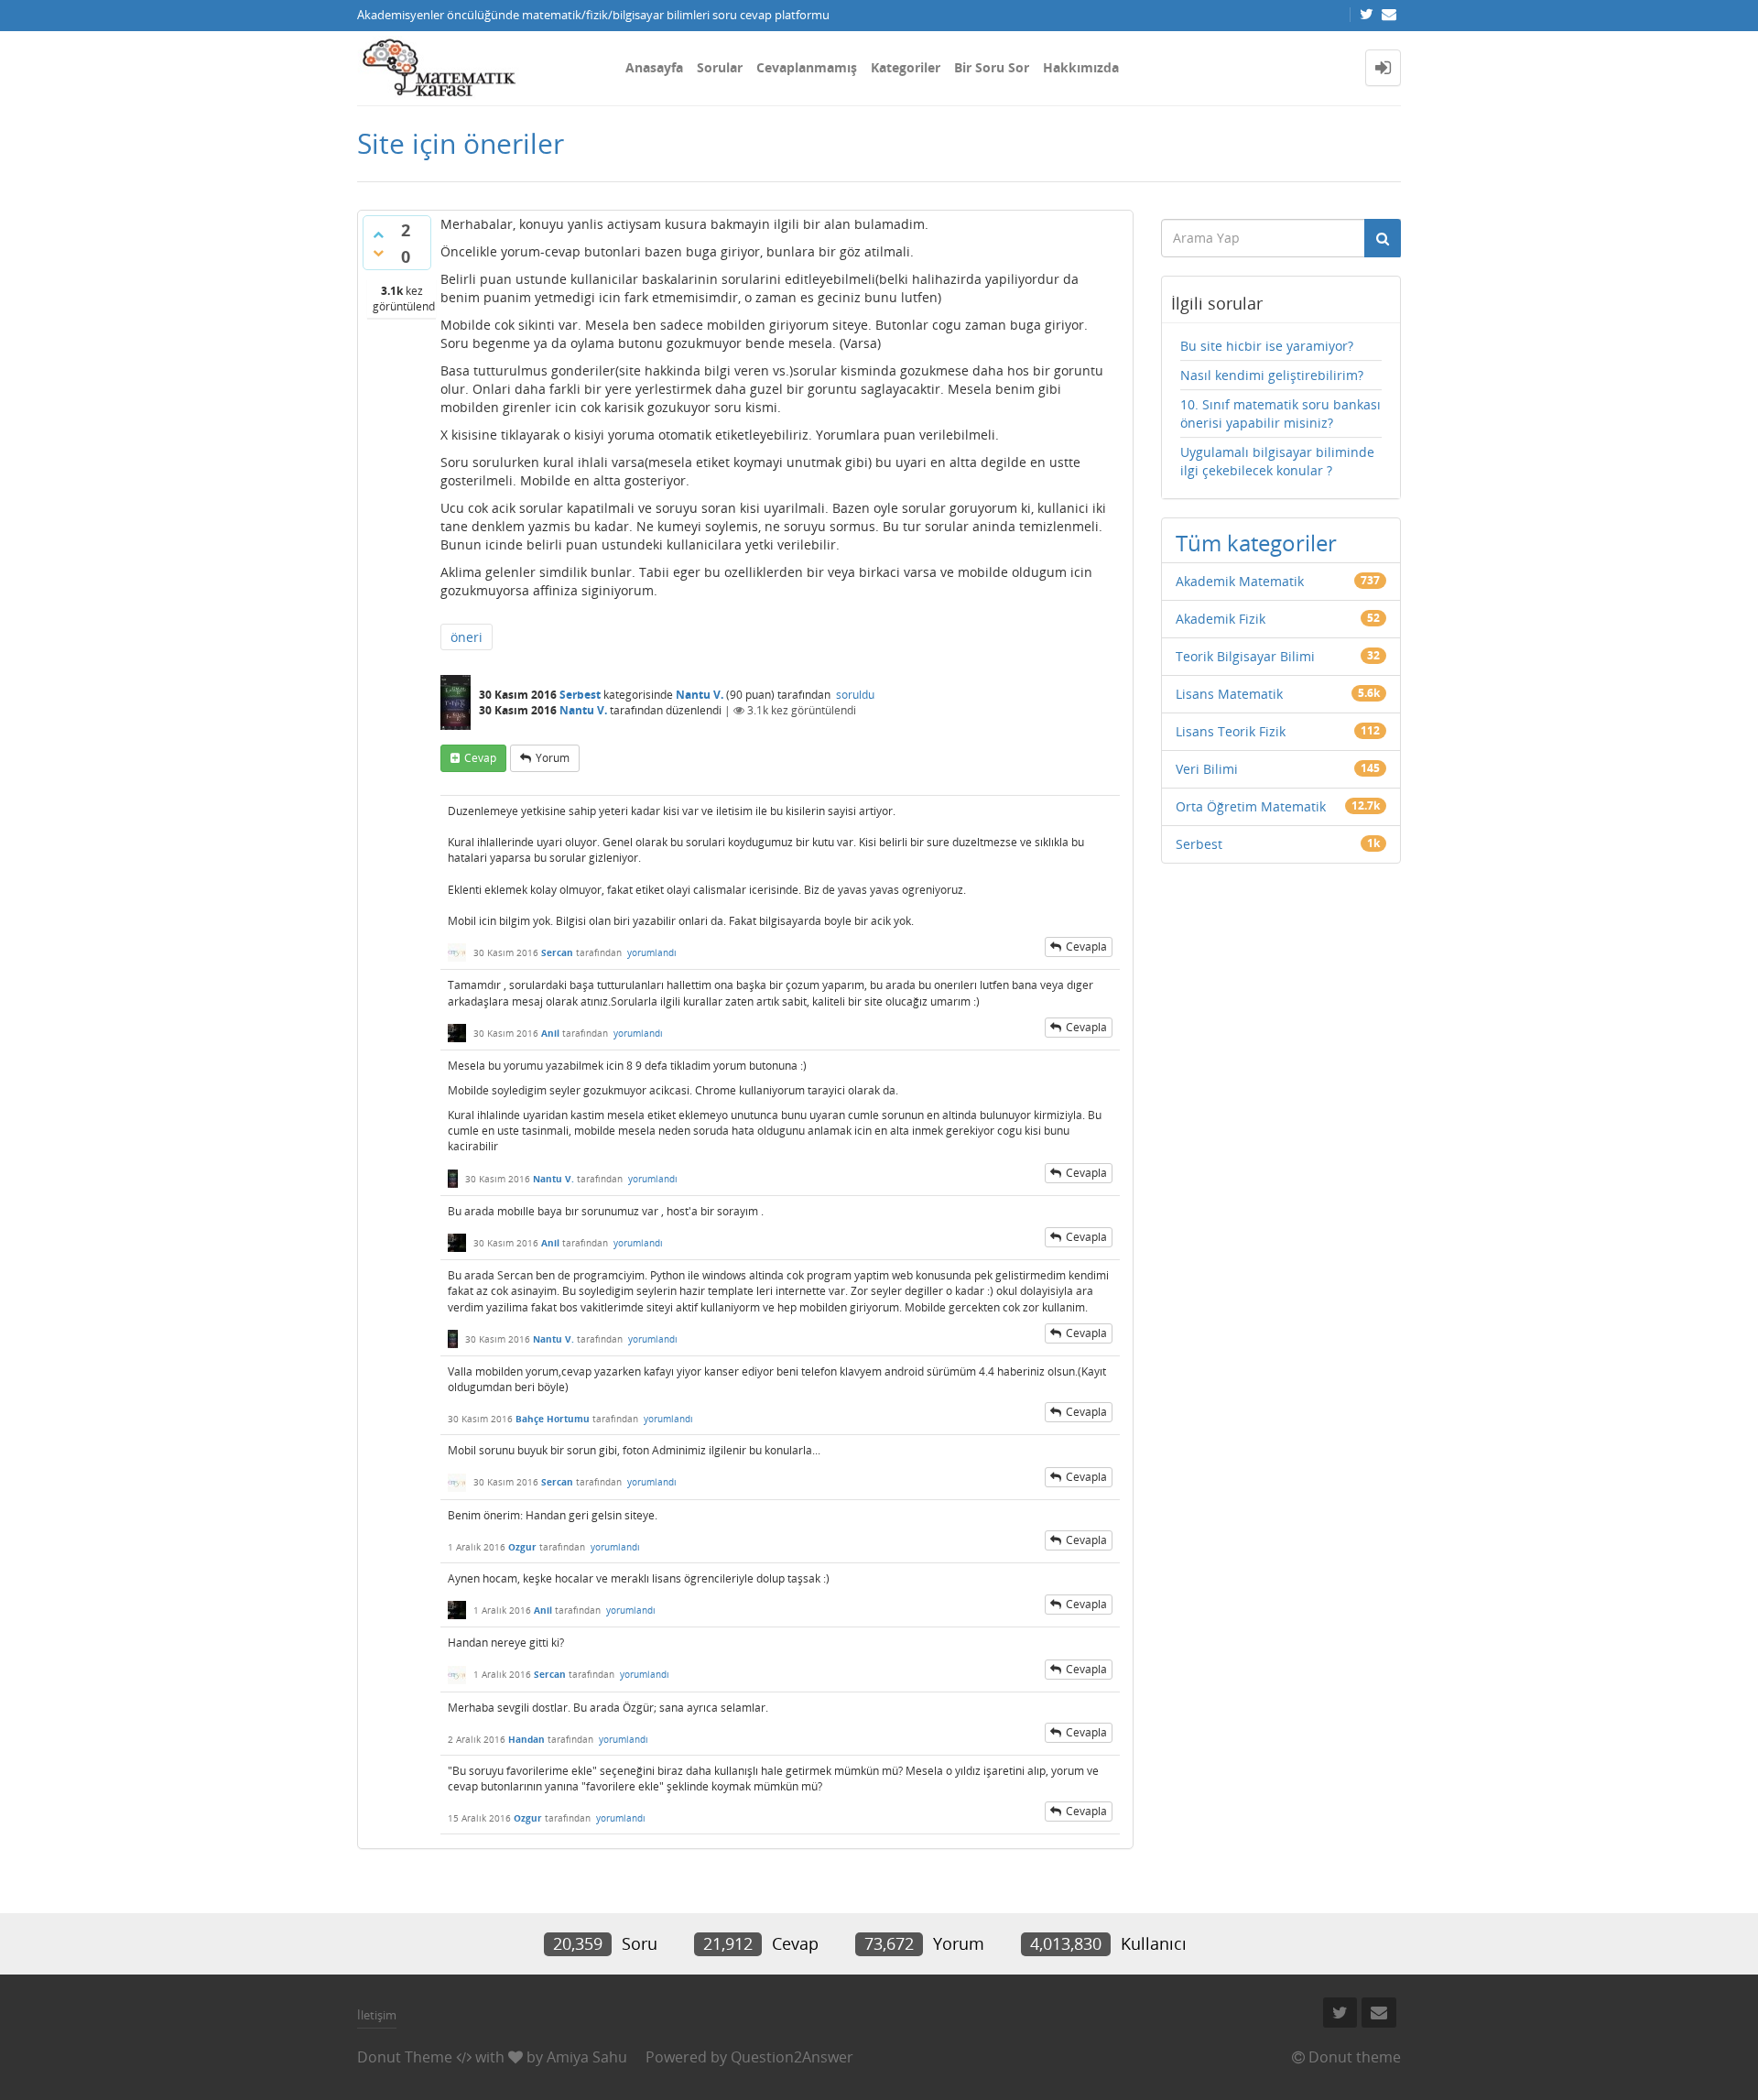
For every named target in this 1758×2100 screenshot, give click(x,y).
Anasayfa (654, 67)
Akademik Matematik (1240, 581)
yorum (553, 758)
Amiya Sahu (587, 2057)
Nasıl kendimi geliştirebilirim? (1272, 375)
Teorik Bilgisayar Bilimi (1245, 656)
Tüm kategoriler (1256, 543)
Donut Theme (405, 2057)
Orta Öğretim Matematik (1251, 806)
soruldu (855, 695)
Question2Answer (792, 2057)
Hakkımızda (1081, 67)
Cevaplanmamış (807, 67)
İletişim (377, 2015)
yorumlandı (652, 952)
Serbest (580, 695)
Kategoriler (906, 67)
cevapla (1086, 947)
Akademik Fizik (1221, 619)
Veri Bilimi (1207, 769)
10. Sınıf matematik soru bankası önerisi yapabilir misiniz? (1281, 413)
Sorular (720, 67)
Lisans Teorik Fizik (1231, 731)
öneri (467, 637)
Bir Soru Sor (992, 67)
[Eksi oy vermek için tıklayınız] (378, 253)
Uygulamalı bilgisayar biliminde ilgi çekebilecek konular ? (1277, 461)
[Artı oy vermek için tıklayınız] (378, 234)
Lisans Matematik (1229, 694)
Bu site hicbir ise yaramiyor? (1267, 346)
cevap (480, 758)
